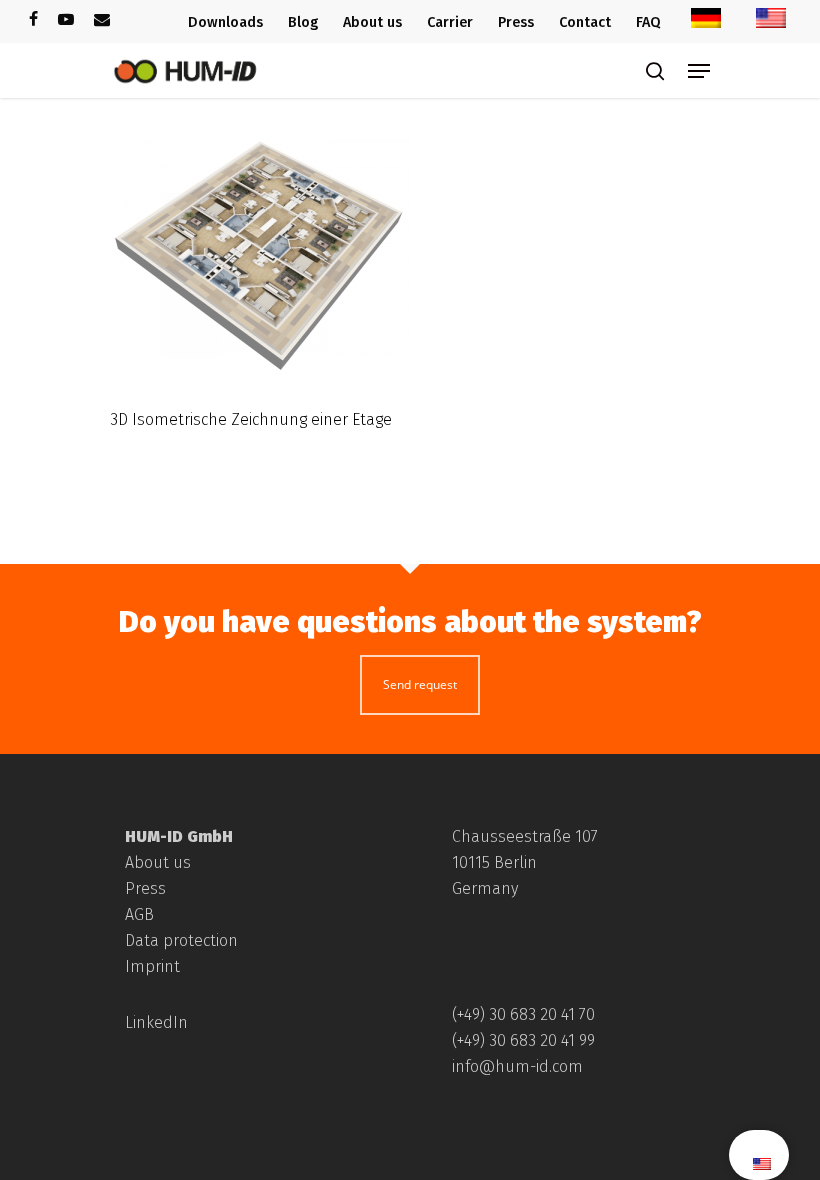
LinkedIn (156, 1022)
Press (145, 888)
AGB (139, 914)
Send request (420, 684)
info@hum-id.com (517, 1066)
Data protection (181, 940)
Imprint (152, 966)
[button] (44, 1136)
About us (158, 862)
